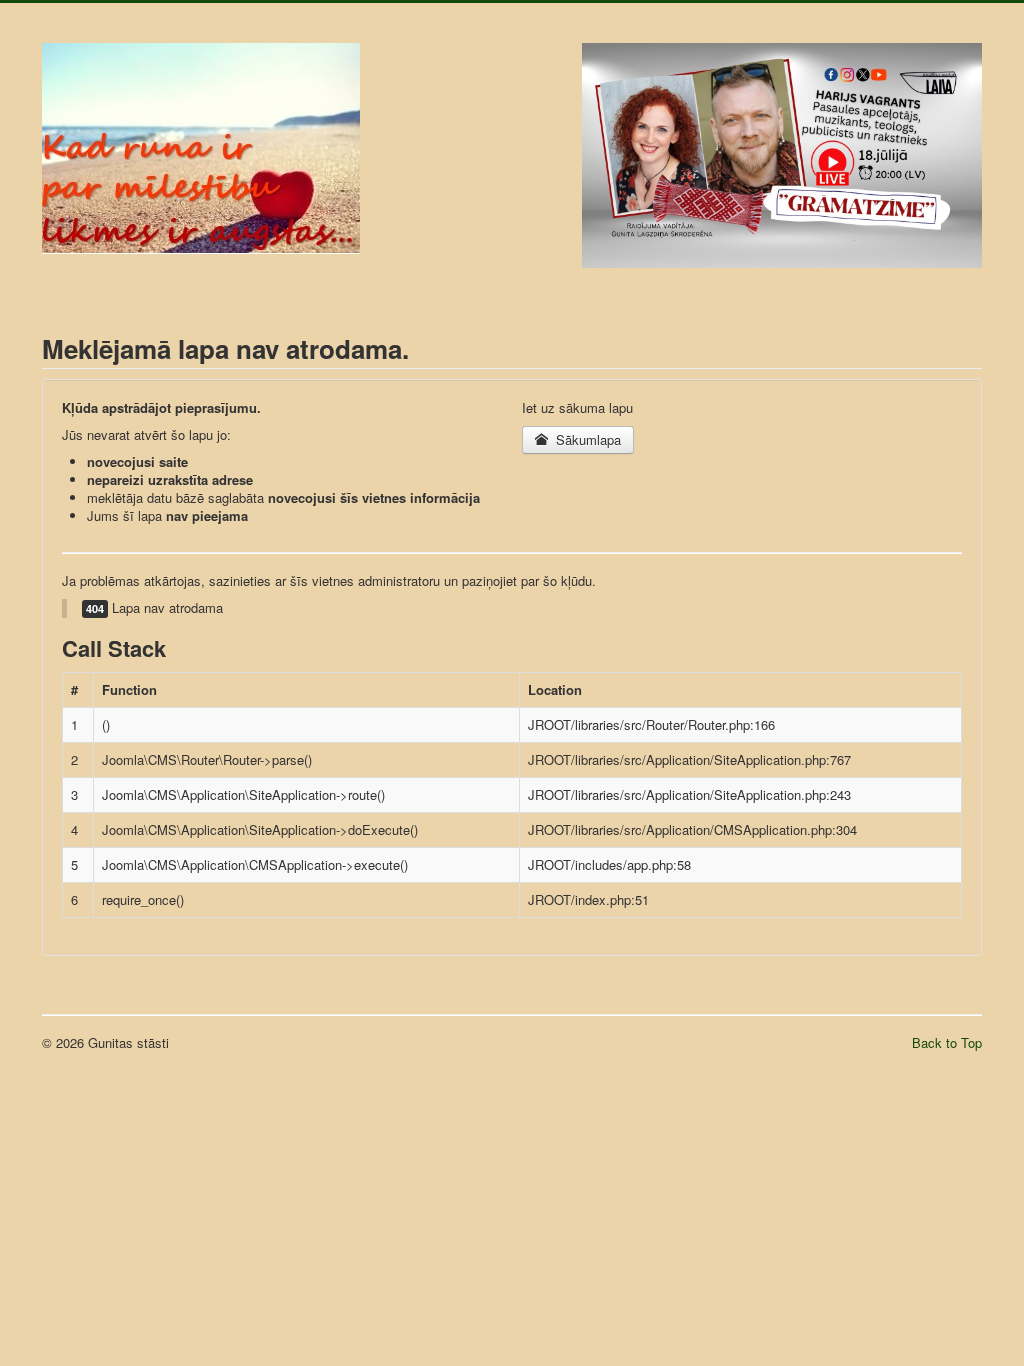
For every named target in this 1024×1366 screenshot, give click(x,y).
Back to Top (947, 1042)
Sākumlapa (586, 439)
